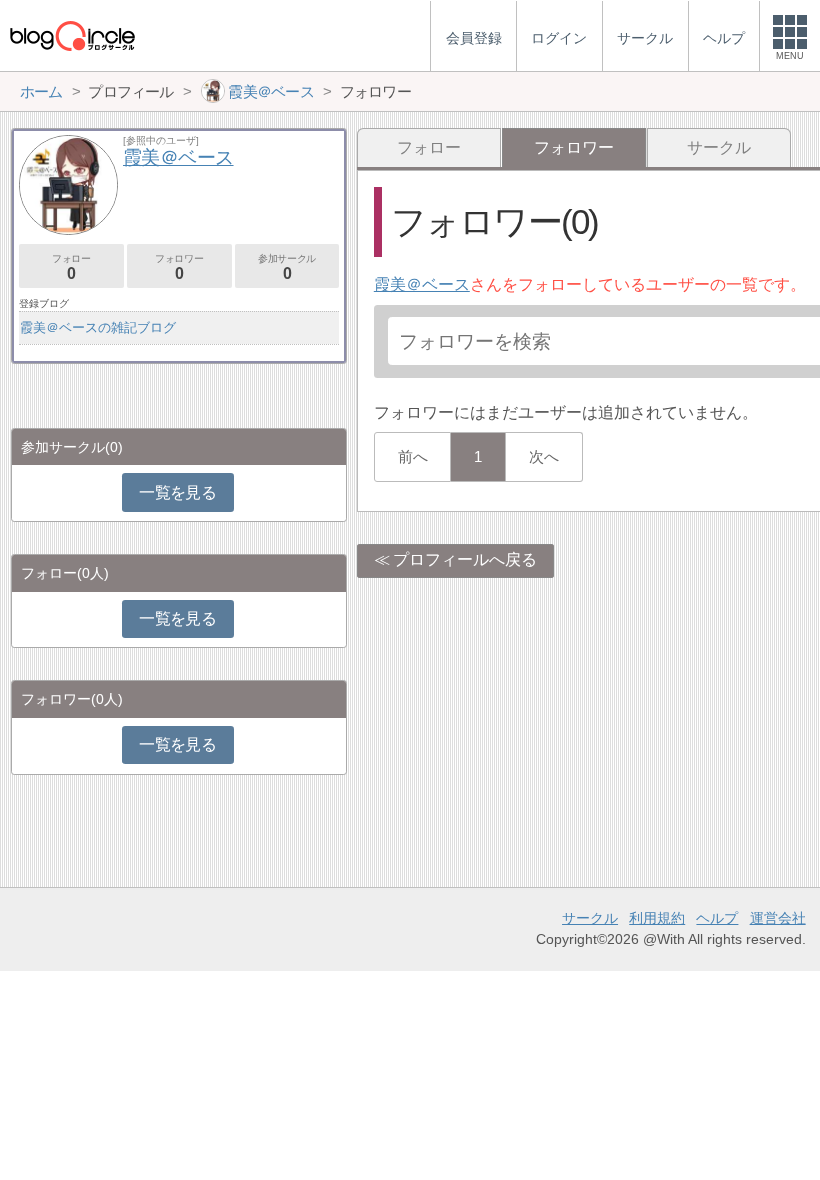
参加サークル (287, 267)
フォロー (429, 147)
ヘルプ (717, 918)
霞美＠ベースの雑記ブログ (98, 327)
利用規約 (657, 918)
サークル (719, 147)
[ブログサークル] (72, 35)
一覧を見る (177, 492)
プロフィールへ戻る (465, 559)
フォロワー (179, 267)
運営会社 (778, 918)
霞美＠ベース (422, 284)
